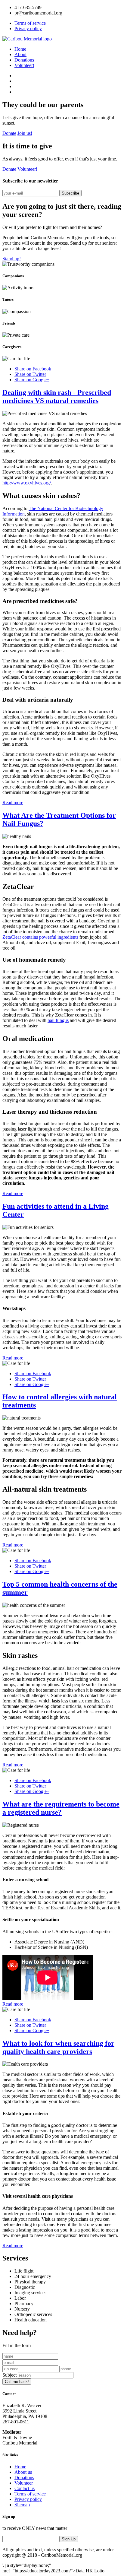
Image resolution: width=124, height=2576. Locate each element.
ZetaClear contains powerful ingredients (40, 937)
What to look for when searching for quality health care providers (58, 2047)
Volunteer (24, 2483)
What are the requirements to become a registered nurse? (61, 1808)
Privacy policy (28, 29)
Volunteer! (24, 65)
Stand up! (12, 259)
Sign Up (69, 2539)
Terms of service (30, 23)
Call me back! (17, 2382)
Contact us (25, 2488)
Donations (24, 60)
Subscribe (70, 193)
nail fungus (58, 1020)
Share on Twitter (30, 374)
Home (20, 49)
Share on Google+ (32, 380)
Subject (9, 2375)
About (20, 54)
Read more (13, 803)
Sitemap (22, 2505)
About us (23, 2472)
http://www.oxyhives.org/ (27, 483)
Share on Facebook (33, 369)
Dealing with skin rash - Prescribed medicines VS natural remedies (57, 397)
